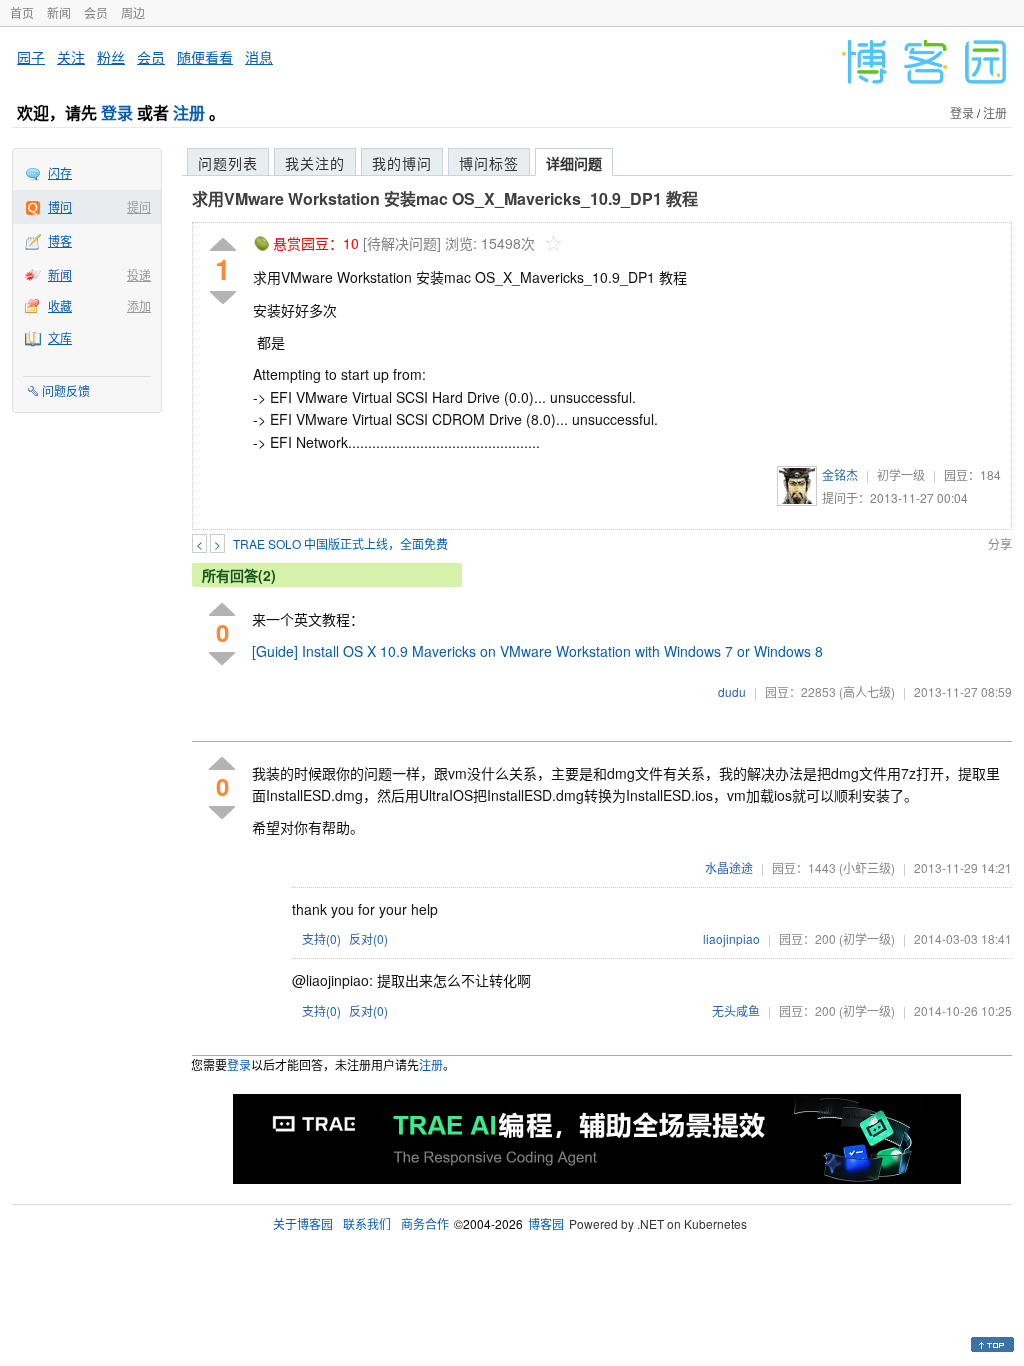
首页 (22, 12)
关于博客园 (303, 1223)
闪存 (60, 172)
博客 (60, 240)
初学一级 (901, 474)
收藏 (60, 305)
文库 (60, 337)
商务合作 (425, 1223)
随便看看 (205, 57)
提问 (139, 206)
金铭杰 (840, 474)
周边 (133, 12)
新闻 (59, 12)
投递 (139, 274)
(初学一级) (867, 938)
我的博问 (402, 163)
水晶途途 (729, 867)
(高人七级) (867, 691)
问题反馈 (66, 390)
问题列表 (228, 163)
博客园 (546, 1223)
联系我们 (367, 1223)
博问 (60, 206)
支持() (321, 938)
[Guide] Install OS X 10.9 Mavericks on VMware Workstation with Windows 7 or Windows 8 (537, 651)
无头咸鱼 (736, 1010)
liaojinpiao (731, 938)
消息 (259, 57)
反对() (368, 938)
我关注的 (315, 163)
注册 (189, 112)
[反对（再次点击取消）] (223, 297)
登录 (117, 112)
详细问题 (574, 163)
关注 (71, 57)
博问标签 (489, 163)
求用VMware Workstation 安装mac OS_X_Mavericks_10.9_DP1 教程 (445, 198)
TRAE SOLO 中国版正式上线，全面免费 (340, 543)
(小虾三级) (867, 867)
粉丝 (111, 57)
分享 (1000, 543)
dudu (732, 691)
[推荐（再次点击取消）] (223, 245)
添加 (139, 305)
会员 (96, 12)
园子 (31, 57)
